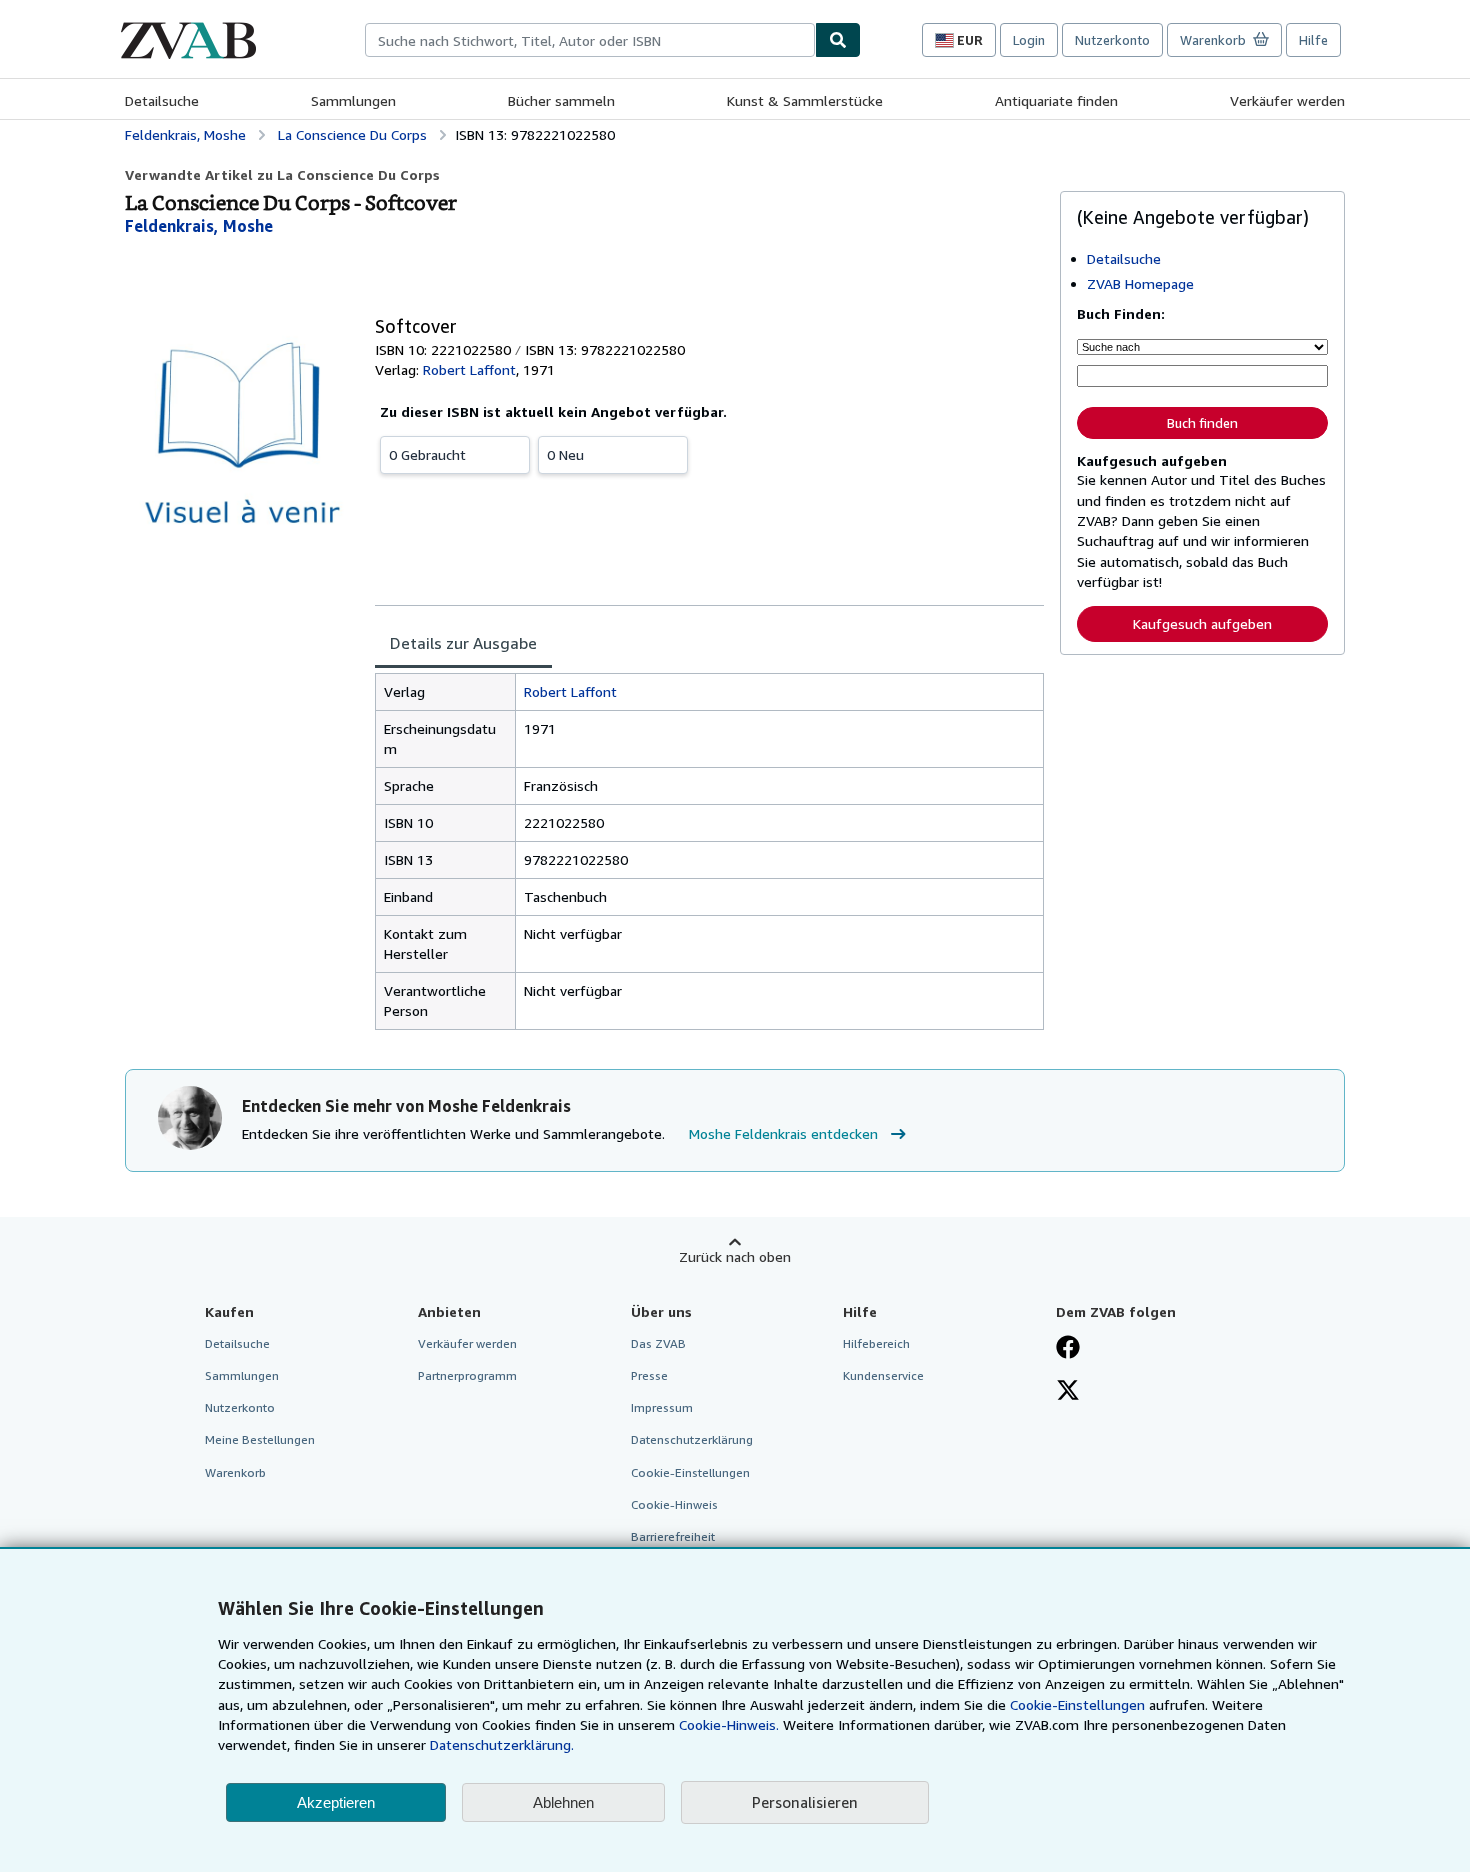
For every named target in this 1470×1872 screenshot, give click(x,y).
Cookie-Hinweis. (729, 1724)
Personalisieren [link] (805, 1802)
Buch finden (1202, 423)
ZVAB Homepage (1140, 283)
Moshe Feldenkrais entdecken (783, 1133)
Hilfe (1313, 40)
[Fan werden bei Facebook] (1068, 1349)
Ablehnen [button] (563, 1802)
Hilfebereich (876, 1343)
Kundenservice (883, 1375)
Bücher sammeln (561, 100)
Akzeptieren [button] (336, 1802)
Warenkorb (235, 1472)
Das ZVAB (658, 1343)
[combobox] (590, 40)
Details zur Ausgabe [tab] (463, 643)
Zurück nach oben (735, 1256)
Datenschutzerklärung (692, 1439)
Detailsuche (162, 100)
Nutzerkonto (1112, 40)
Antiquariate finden (1056, 100)
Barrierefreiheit (673, 1536)
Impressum (662, 1407)
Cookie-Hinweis (674, 1504)
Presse (649, 1375)
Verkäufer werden (1287, 100)
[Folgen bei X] (1068, 1392)
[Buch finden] (838, 40)
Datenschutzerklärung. (502, 1744)
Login (1029, 40)
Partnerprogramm (467, 1375)
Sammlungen (353, 100)
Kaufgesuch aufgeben (1202, 623)
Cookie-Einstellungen (1077, 1704)
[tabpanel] (709, 851)
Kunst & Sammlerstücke (805, 100)
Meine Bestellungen (260, 1439)
